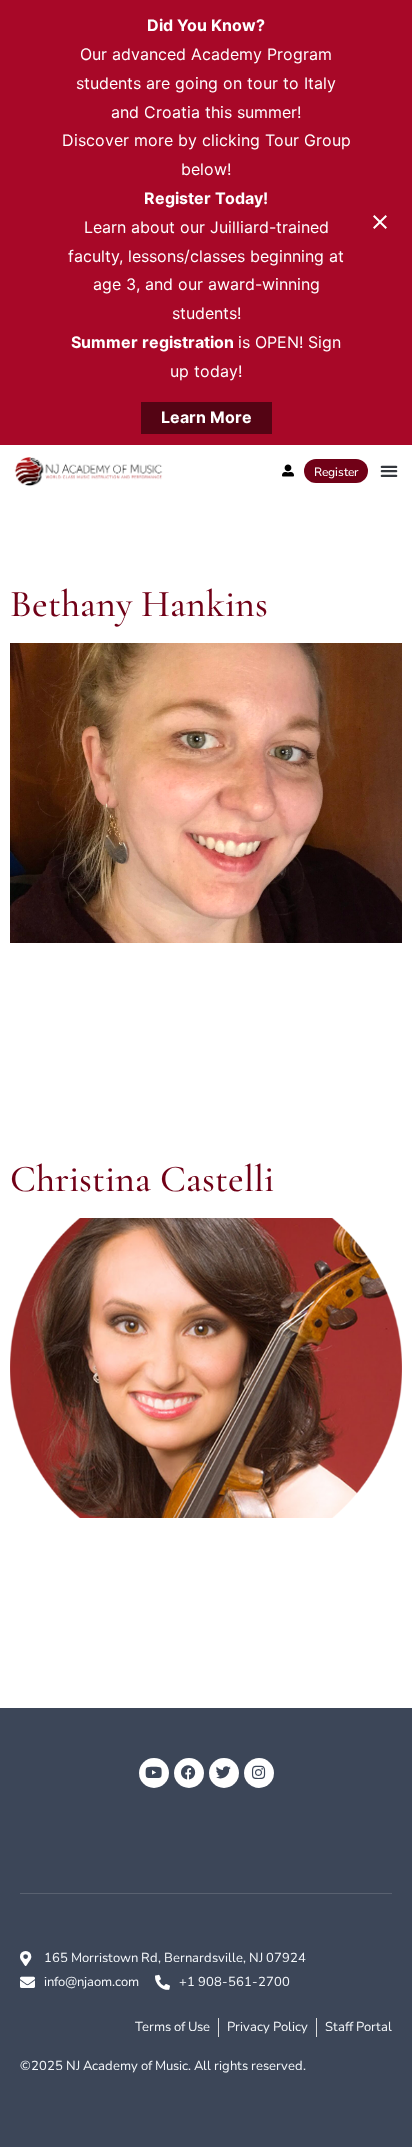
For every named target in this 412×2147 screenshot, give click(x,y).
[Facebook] (189, 1773)
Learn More (206, 417)
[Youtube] (154, 1773)
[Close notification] (380, 222)
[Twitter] (224, 1773)
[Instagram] (259, 1773)
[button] (388, 471)
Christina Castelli (142, 1179)
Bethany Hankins (139, 604)
